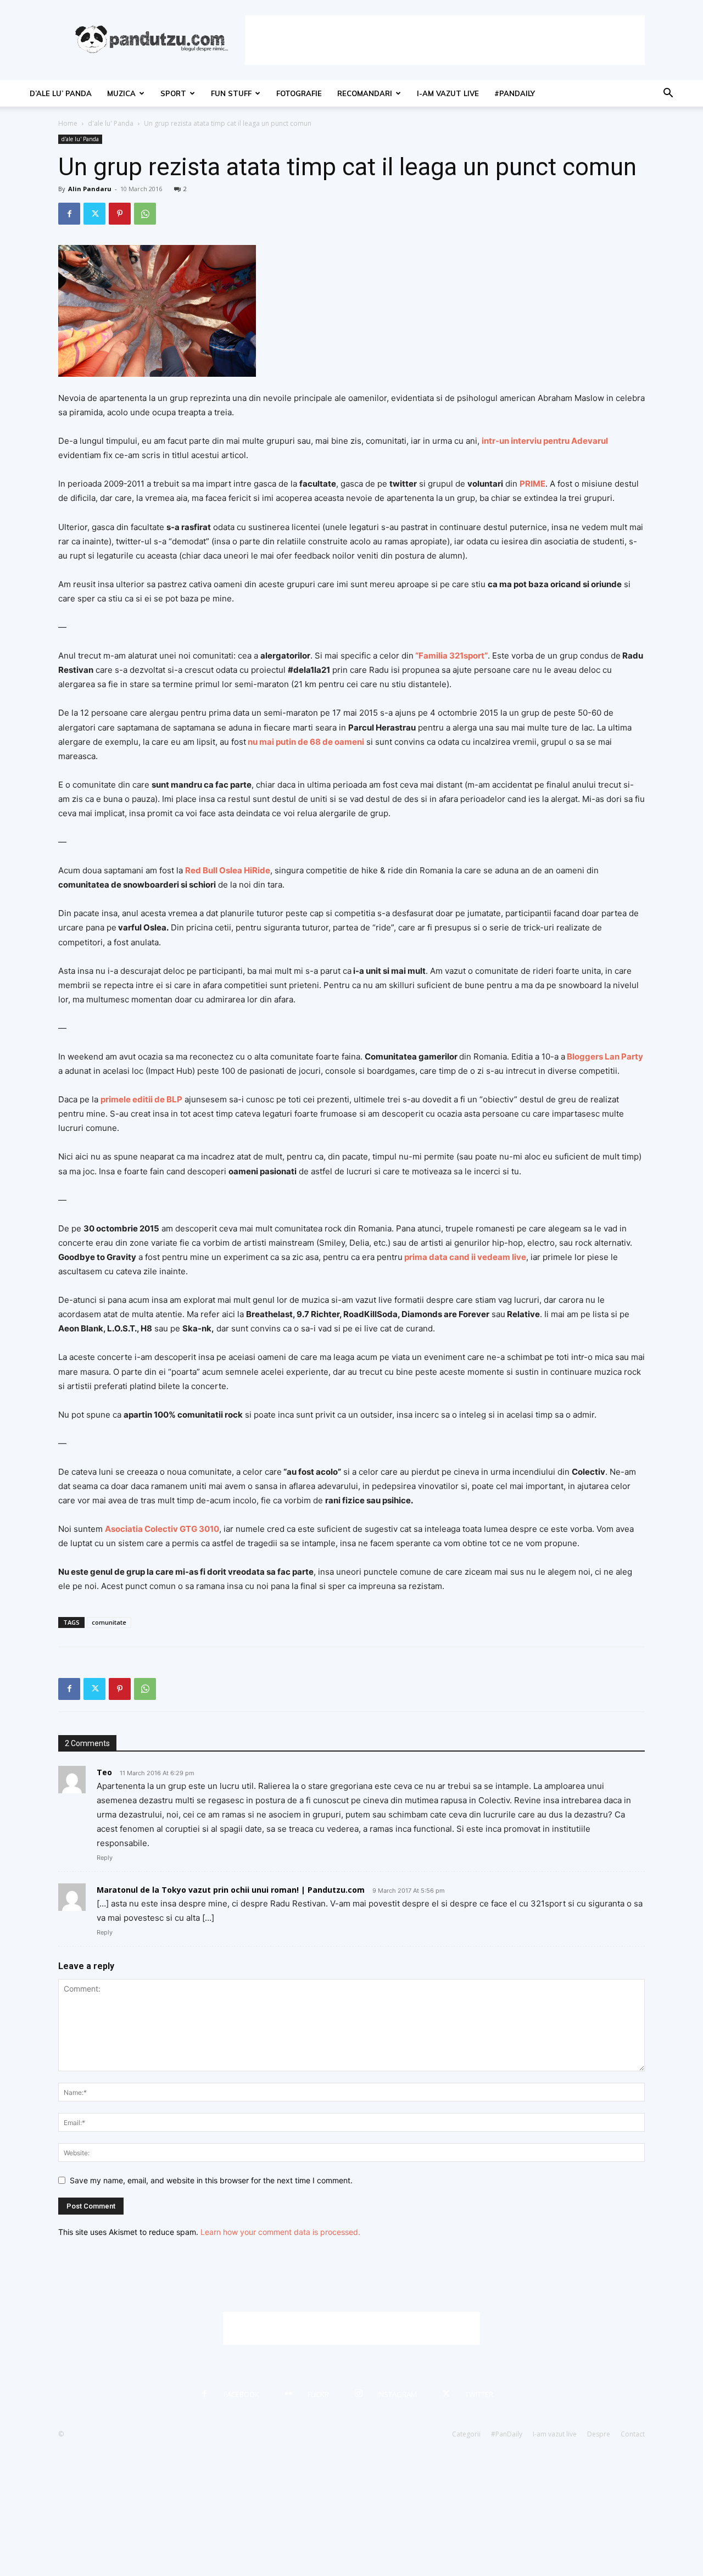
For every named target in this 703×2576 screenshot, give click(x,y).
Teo (104, 1772)
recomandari (365, 93)
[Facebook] (69, 214)
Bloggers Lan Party (605, 1056)
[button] (668, 94)
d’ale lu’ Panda (61, 93)
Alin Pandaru (90, 189)
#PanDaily (515, 93)
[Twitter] (94, 214)
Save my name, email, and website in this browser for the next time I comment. (211, 2180)
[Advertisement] (445, 40)
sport (173, 93)
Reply (105, 1858)
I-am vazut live (448, 93)
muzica (121, 93)
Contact (633, 2434)
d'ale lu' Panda (111, 123)
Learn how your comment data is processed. (280, 2232)
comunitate (109, 1622)
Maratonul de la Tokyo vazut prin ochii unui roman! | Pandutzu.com (231, 1890)
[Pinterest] (120, 214)
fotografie (299, 93)
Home (68, 123)
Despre (599, 2434)
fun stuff (231, 93)
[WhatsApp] (145, 214)
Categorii (466, 2434)
